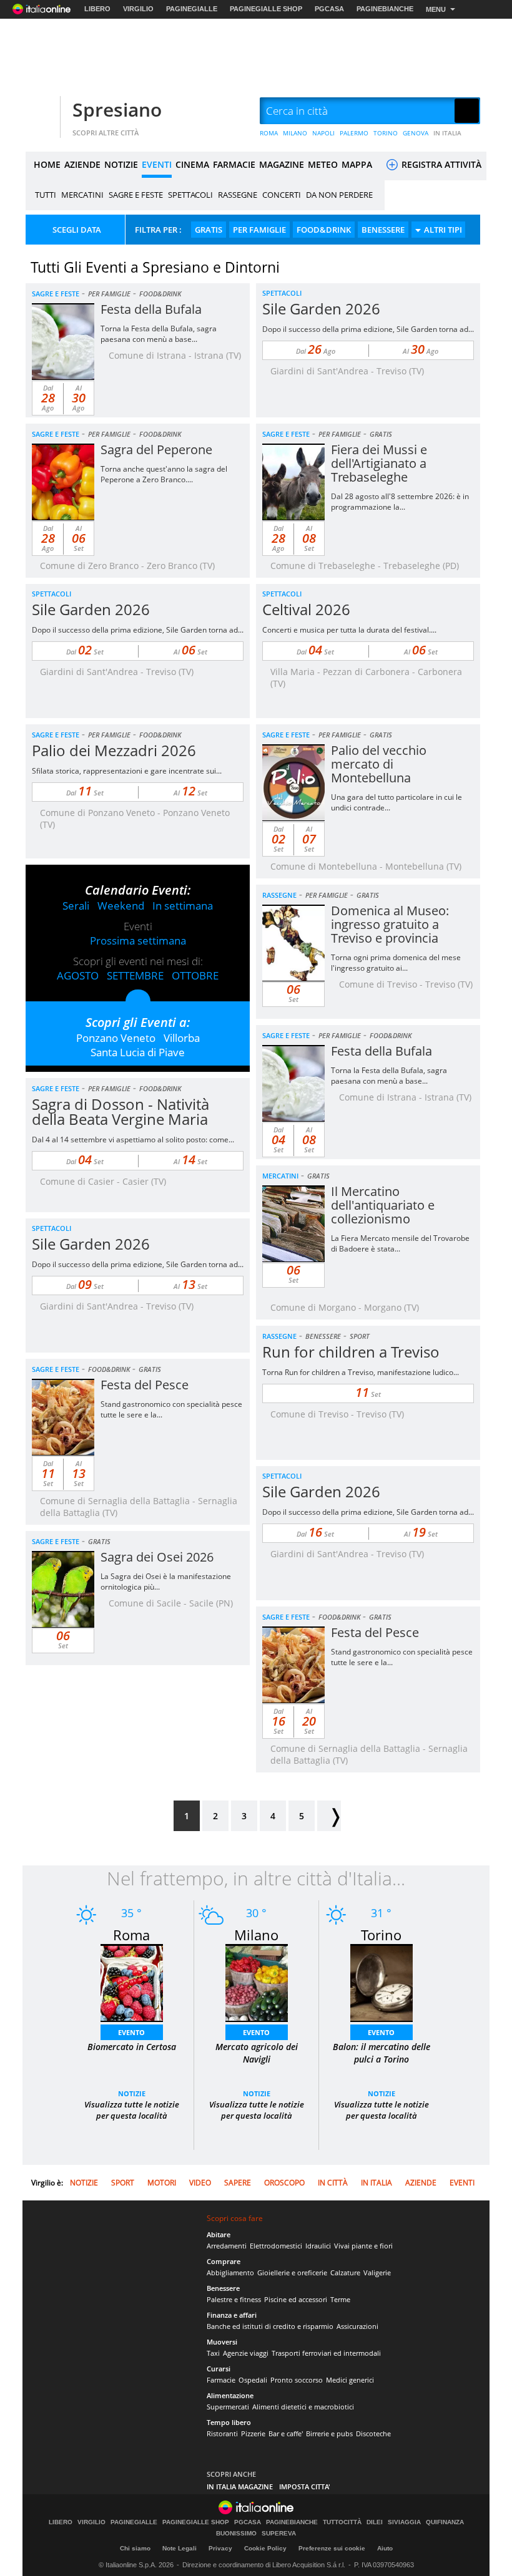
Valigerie (377, 2272)
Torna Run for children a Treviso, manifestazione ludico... (361, 1372)
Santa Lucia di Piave (138, 1052)
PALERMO (354, 133)
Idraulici (318, 2246)
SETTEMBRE (135, 975)
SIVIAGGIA (404, 2522)
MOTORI (162, 2183)
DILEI (375, 2522)
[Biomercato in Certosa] (132, 1982)
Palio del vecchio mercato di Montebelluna (379, 764)
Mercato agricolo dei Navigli (257, 2053)
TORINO (386, 133)
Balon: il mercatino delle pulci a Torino (382, 2053)
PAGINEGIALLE (192, 9)
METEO (323, 164)
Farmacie (221, 2380)
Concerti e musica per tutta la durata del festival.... (349, 630)
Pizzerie (253, 2433)
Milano (256, 1935)
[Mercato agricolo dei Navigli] (257, 1982)
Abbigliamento (230, 2272)
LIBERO (97, 9)
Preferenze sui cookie (332, 2548)
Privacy (220, 2548)
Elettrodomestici (276, 2246)
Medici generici (350, 2380)
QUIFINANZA (445, 2522)
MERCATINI (82, 195)
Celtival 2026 (306, 609)
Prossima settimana (138, 940)
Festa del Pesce (145, 1385)
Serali (76, 906)
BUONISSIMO (236, 2534)
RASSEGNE (238, 195)
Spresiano (117, 109)
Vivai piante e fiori (363, 2246)
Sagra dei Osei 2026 (157, 1557)
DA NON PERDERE (339, 195)
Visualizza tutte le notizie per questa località (132, 2110)
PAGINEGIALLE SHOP (266, 9)
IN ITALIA (447, 133)
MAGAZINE (282, 164)
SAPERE (238, 2183)
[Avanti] (329, 1816)
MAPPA (357, 164)
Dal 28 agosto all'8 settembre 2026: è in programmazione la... (400, 502)
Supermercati (228, 2407)
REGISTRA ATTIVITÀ (440, 164)
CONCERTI (282, 195)
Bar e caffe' (286, 2433)
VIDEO (200, 2183)
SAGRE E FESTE (136, 195)
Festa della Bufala (151, 309)
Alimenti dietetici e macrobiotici (303, 2407)
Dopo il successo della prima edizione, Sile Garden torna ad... (368, 329)
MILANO (295, 133)
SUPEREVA (279, 2534)
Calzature (345, 2272)
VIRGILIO (138, 9)
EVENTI (157, 164)
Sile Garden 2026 (321, 309)
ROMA (269, 133)
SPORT (360, 1336)
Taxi (213, 2353)
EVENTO (131, 2032)
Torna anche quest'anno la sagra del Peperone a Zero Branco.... (164, 474)
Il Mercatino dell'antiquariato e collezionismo (383, 1205)
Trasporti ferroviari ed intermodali (326, 2353)
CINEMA (192, 164)
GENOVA (416, 133)
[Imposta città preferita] (41, 111)
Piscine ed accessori (296, 2299)
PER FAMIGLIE (259, 230)
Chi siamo (135, 2548)
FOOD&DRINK (324, 230)
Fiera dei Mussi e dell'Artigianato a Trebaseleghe (379, 463)
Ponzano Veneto (116, 1038)
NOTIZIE (121, 164)
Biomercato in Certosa (132, 2047)
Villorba (182, 1038)
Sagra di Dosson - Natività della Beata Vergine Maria (121, 1111)
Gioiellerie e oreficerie (292, 2272)
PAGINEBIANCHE (385, 9)
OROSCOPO (284, 2183)
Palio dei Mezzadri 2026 (114, 750)
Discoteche (373, 2433)
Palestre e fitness (234, 2299)
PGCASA (329, 9)
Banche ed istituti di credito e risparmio (270, 2326)
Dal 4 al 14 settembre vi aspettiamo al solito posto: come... (133, 1140)
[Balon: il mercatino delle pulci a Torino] (382, 1982)
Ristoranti (222, 2433)
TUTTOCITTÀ (342, 2522)
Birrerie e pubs (329, 2433)
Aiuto (385, 2548)
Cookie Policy (265, 2548)
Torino (381, 1935)
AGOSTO (78, 975)
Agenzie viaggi (246, 2353)
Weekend (121, 906)
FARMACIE (234, 164)
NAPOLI (323, 133)
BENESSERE (383, 230)
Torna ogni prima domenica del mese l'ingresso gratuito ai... (396, 963)
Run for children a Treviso (351, 1352)
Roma (131, 1935)
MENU (436, 9)
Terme (340, 2299)
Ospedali (253, 2380)
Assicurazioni (357, 2326)
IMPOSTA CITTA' (305, 2486)
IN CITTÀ (333, 2183)
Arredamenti (227, 2246)
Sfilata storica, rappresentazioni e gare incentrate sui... (127, 771)
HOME (47, 164)
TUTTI (46, 195)
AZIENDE (82, 164)
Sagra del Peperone (156, 450)
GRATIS (209, 230)
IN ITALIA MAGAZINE (240, 2486)
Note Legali (180, 2548)
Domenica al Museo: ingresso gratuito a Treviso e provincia (390, 924)
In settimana (183, 906)
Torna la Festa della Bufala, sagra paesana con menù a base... (159, 334)
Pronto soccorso (297, 2380)
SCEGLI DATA (77, 230)
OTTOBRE (195, 975)
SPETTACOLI (190, 195)
